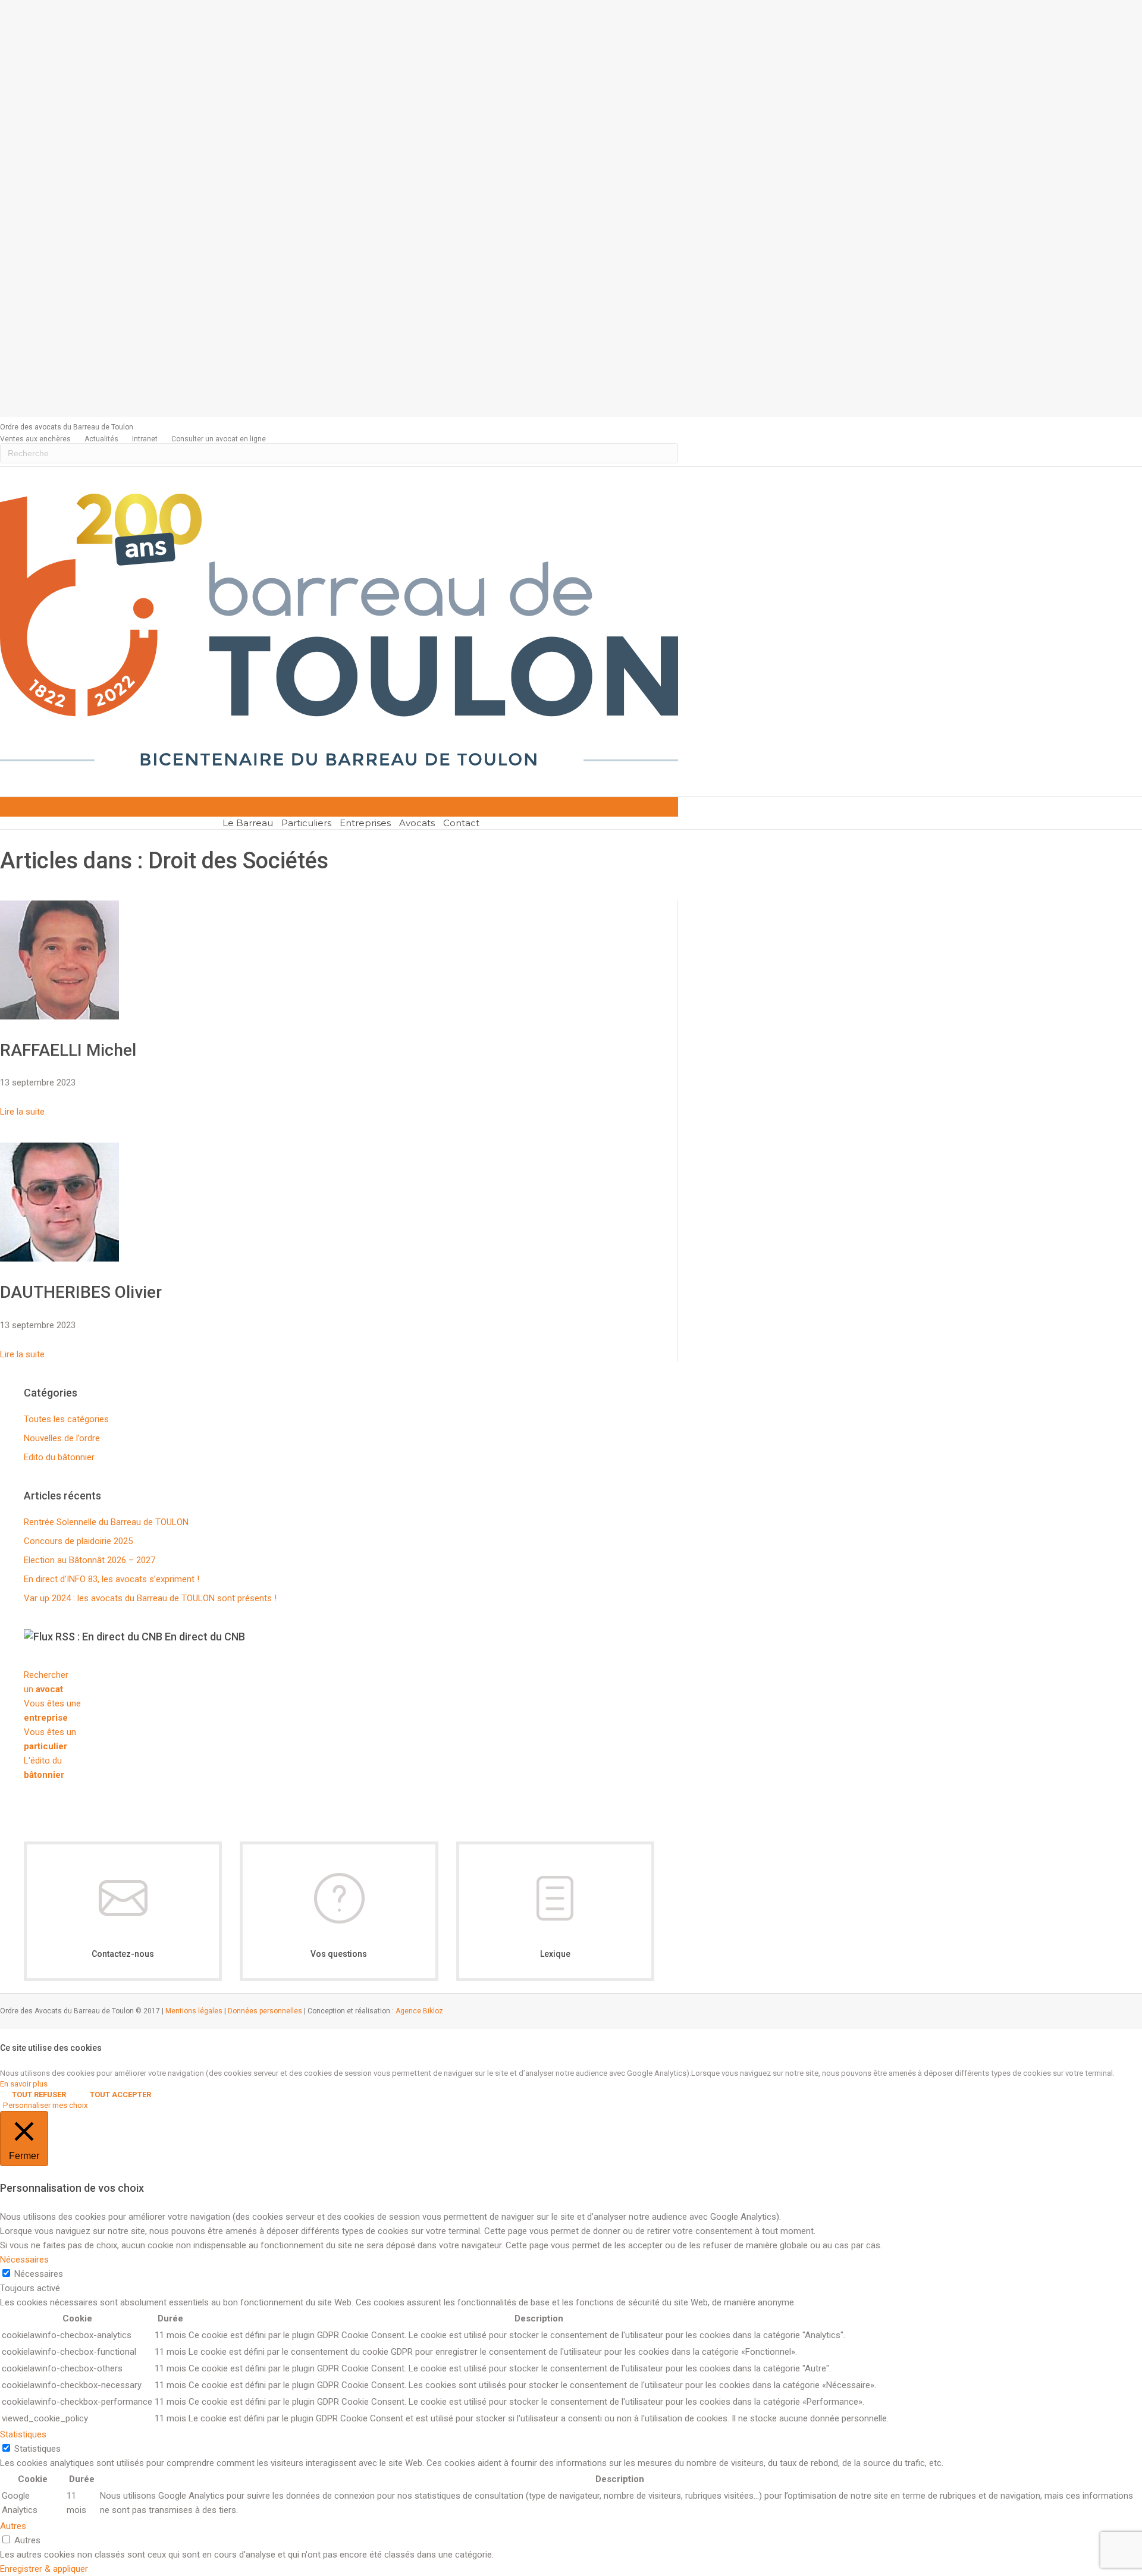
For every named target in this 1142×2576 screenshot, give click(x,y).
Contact (461, 823)
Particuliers (306, 823)
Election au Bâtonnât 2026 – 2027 (90, 1560)
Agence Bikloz (419, 2011)
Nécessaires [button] (24, 2260)
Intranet (145, 439)
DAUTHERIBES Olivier (81, 1292)
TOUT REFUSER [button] (39, 2095)
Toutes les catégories (66, 1419)
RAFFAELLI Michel (68, 1050)
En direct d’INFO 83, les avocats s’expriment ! (112, 1579)
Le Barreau (248, 823)
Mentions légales (194, 2011)
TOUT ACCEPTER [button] (120, 2095)
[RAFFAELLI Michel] (59, 1016)
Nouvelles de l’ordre (62, 1438)
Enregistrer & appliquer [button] (44, 2569)
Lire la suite (22, 1112)
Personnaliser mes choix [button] (46, 2105)
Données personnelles (265, 2011)
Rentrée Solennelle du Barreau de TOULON (106, 1522)
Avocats (417, 823)
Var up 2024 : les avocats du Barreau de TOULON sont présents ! (150, 1598)
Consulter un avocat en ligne (219, 439)
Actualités (101, 439)
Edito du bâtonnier (59, 1457)
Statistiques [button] (23, 2434)
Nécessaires (39, 2274)
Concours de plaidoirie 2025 (78, 1541)
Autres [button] (13, 2526)
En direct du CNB (205, 1637)
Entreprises (365, 823)
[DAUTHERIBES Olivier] (59, 1259)
